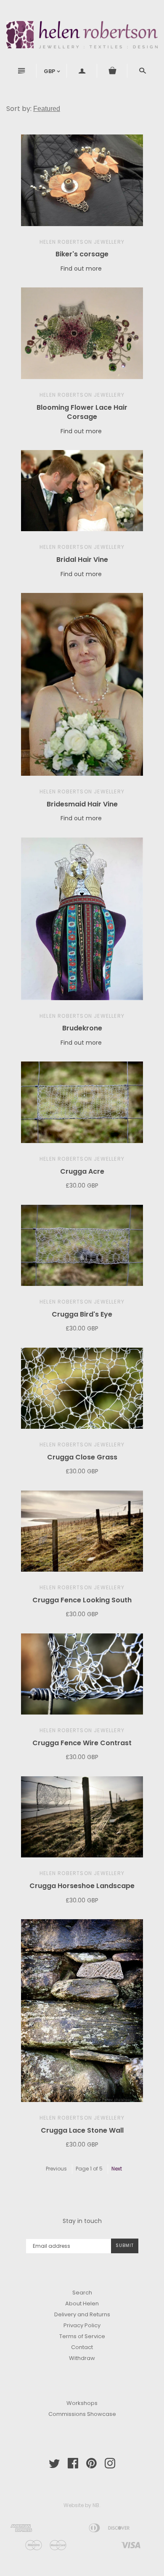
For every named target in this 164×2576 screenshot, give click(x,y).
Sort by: (20, 109)
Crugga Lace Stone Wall (82, 2130)
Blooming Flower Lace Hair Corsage (82, 412)
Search (82, 2293)
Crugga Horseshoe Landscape (82, 1886)
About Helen (82, 2303)
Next (117, 2169)
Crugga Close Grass (82, 1457)
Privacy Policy (82, 2325)
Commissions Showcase (82, 2414)
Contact (82, 2347)
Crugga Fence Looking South (82, 1600)
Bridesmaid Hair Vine (82, 804)
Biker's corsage (82, 254)
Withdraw (82, 2358)
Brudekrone (82, 1028)
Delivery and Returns (82, 2314)
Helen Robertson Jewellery (82, 242)
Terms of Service (82, 2336)
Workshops (82, 2403)
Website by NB (81, 2505)
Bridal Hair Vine (82, 560)
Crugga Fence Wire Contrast (82, 1743)
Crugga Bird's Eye (82, 1314)
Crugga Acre (82, 1171)
